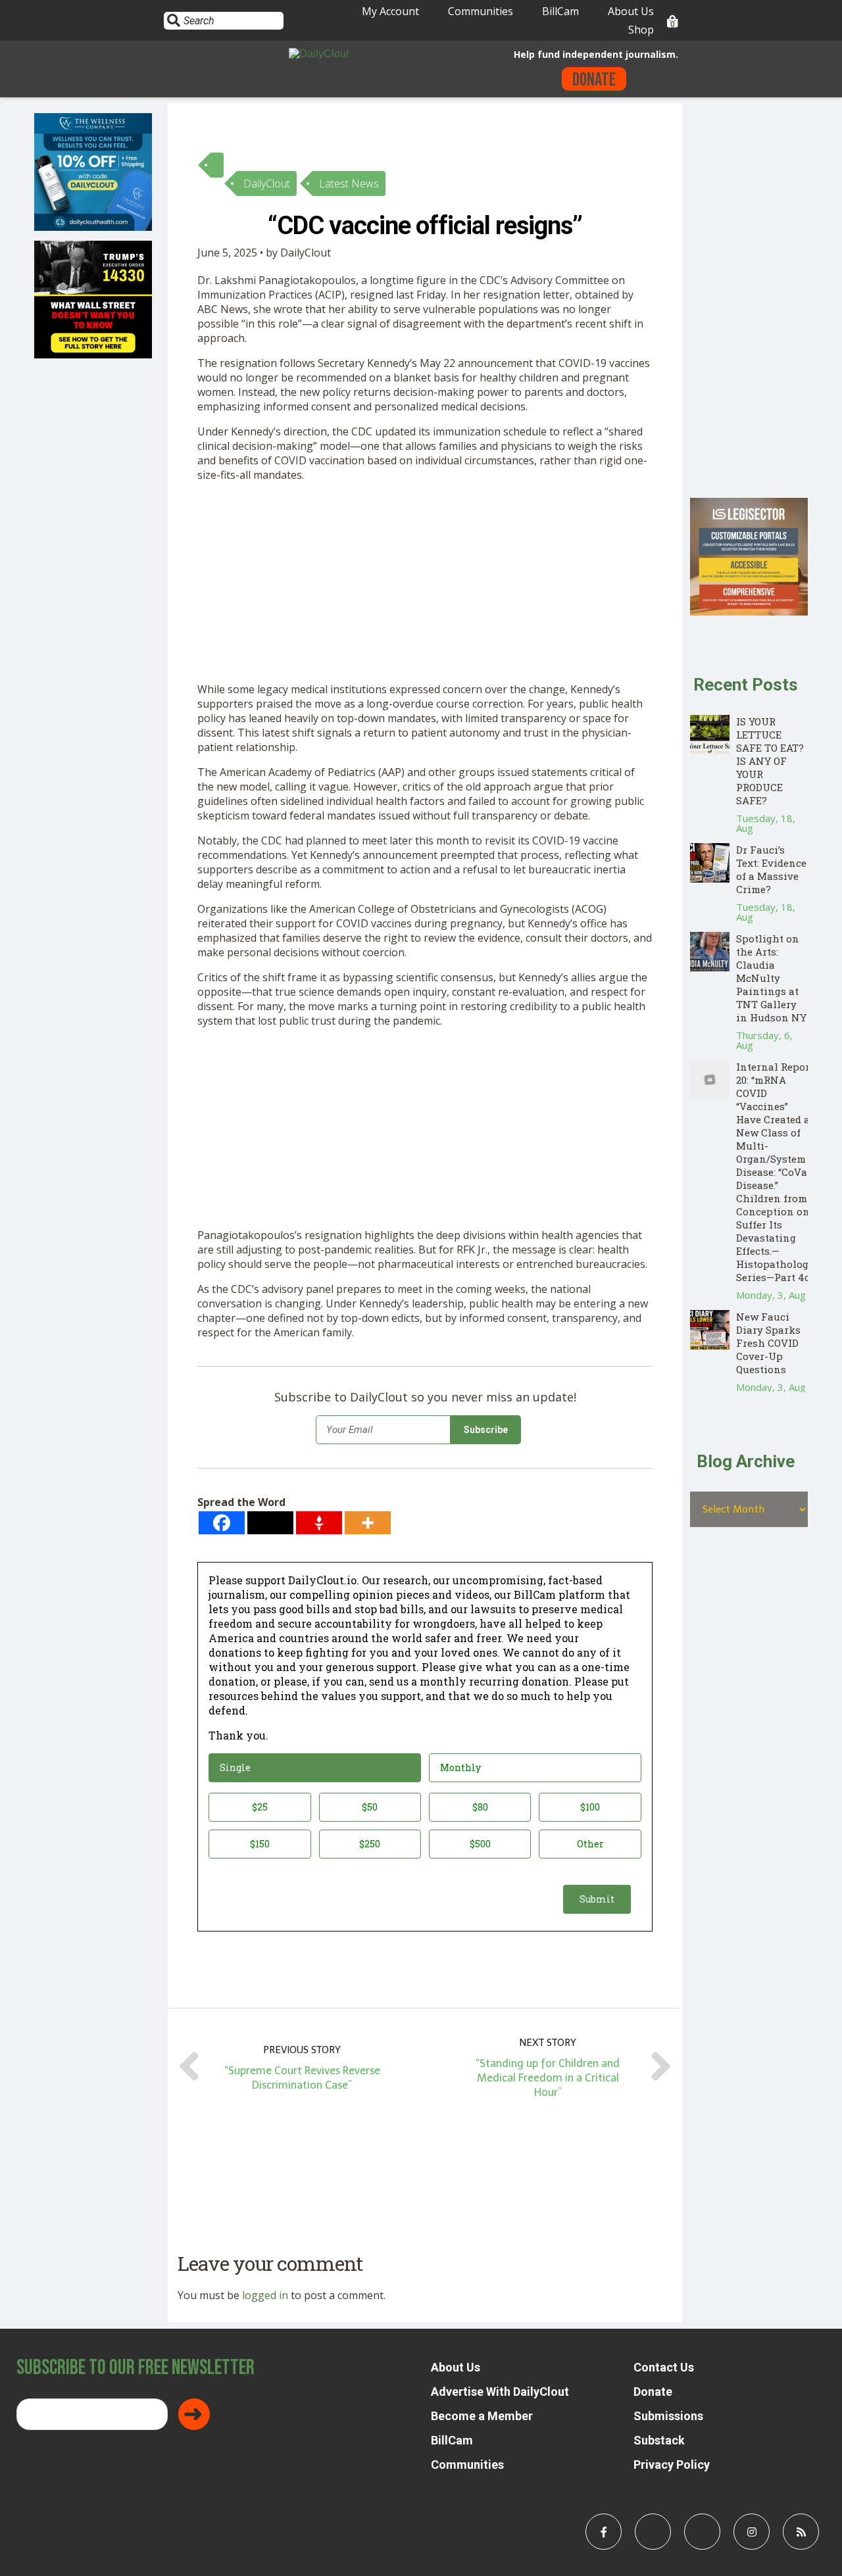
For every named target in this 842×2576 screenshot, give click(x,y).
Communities (481, 11)
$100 (590, 1807)
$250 (370, 1844)
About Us (631, 11)
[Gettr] (319, 1523)
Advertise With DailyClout (500, 2392)
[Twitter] (270, 1523)
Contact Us (664, 2367)
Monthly (460, 1767)
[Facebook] (222, 1523)
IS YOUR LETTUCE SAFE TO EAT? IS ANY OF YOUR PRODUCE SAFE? (770, 761)
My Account (390, 11)
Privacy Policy (672, 2465)
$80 (480, 1807)
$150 (260, 1844)
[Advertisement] (425, 585)
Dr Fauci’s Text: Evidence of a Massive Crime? (771, 869)
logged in (265, 2295)
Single (235, 1767)
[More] (368, 1523)
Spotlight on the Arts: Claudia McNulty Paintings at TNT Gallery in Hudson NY (771, 978)
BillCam (560, 11)
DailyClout (267, 183)
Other (590, 1844)
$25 (260, 1807)
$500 (480, 1844)
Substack (659, 2440)
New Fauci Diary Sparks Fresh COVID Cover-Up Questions (768, 1343)
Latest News (349, 183)
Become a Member (482, 2416)
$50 (370, 1807)
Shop (641, 30)
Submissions (668, 2416)
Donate (594, 80)
